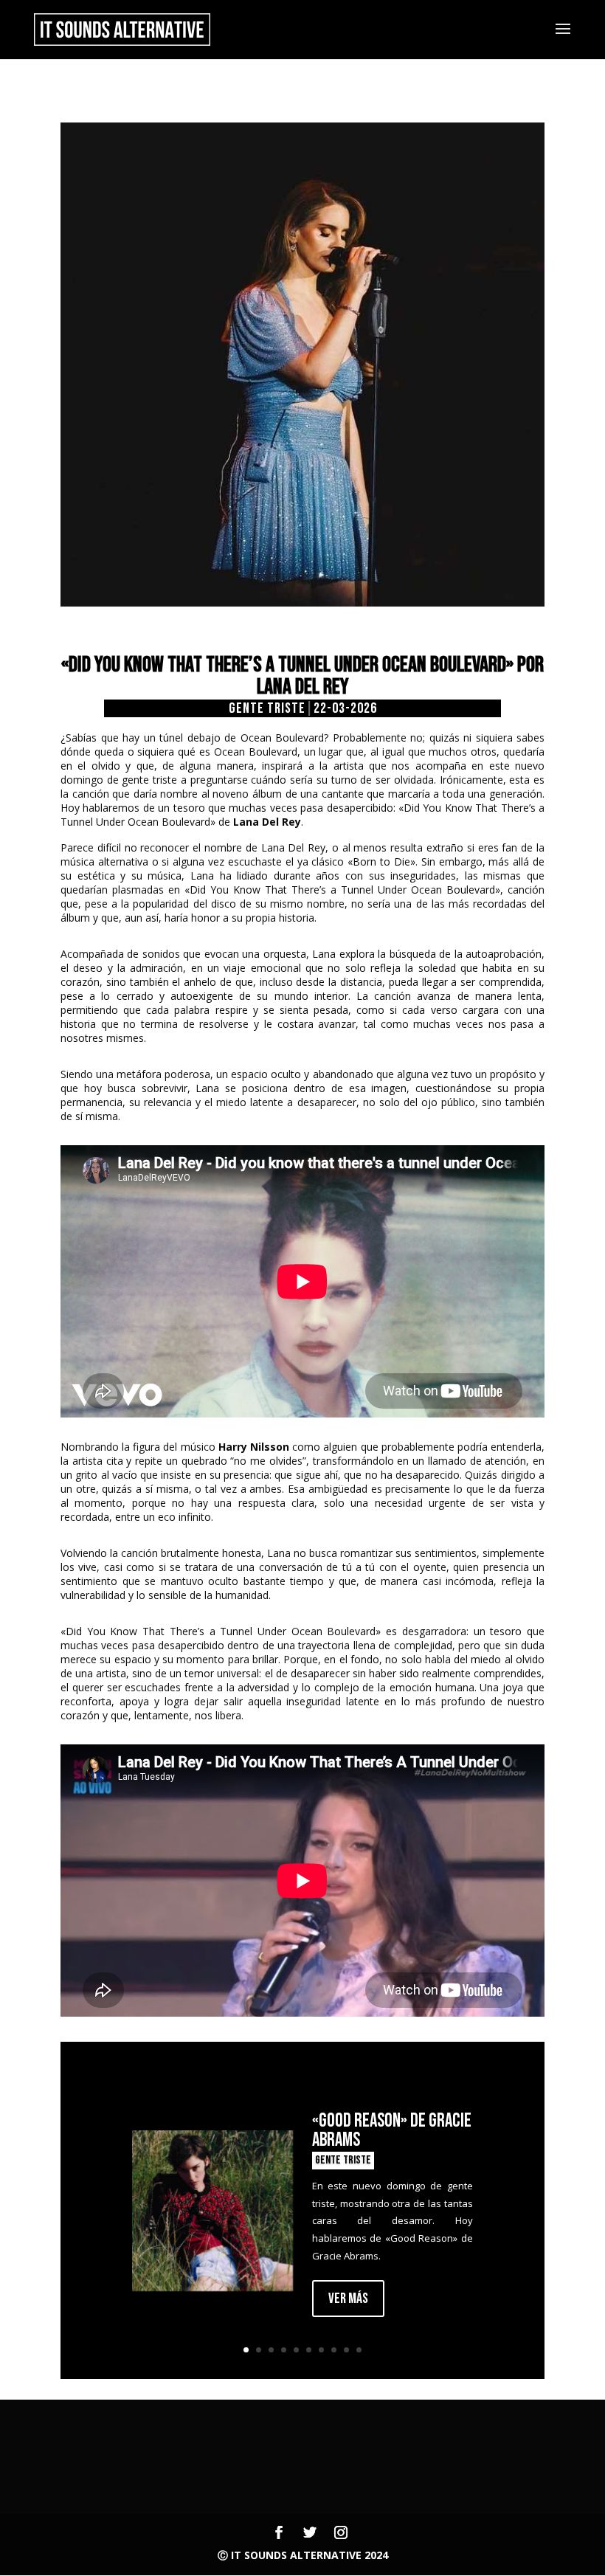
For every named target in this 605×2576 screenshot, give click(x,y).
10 (359, 2350)
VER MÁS (348, 2299)
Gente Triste (267, 708)
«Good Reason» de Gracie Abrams (392, 2131)
